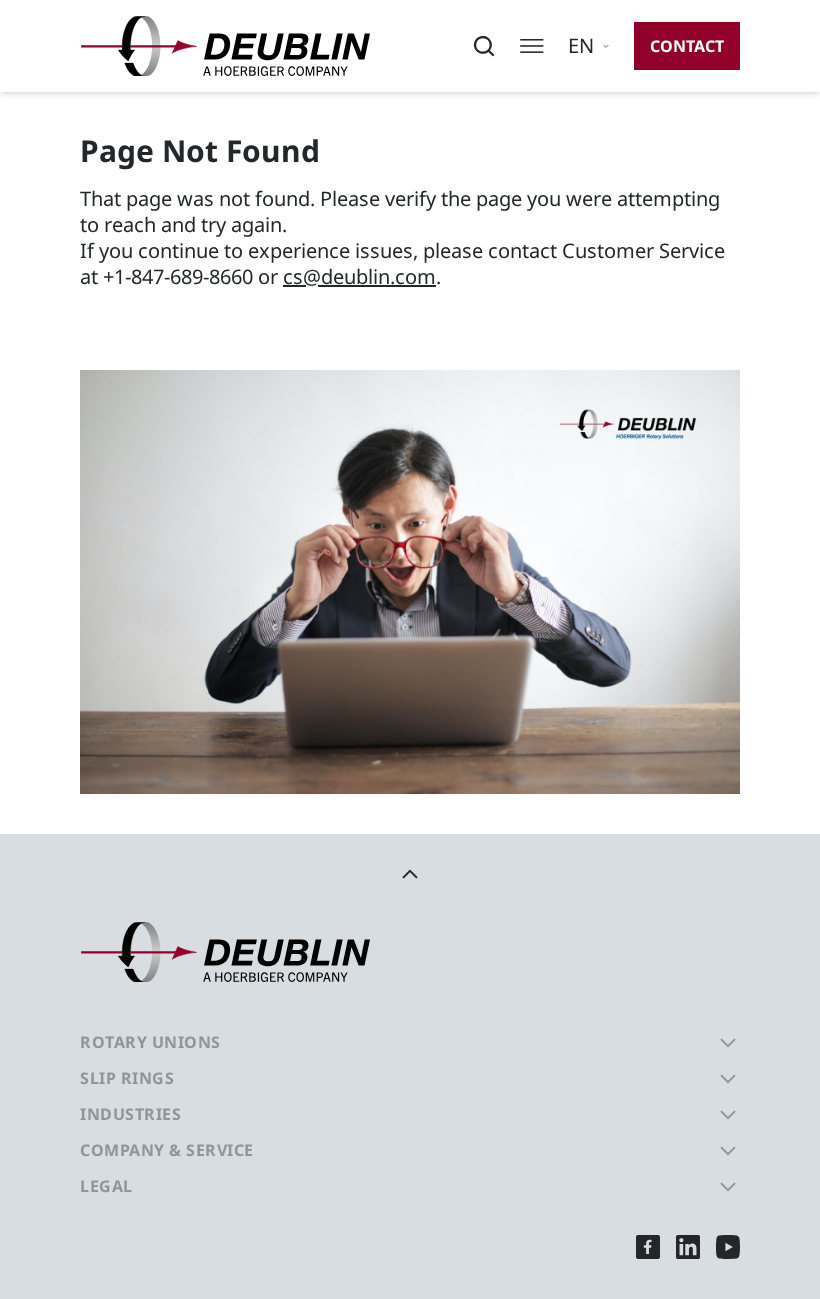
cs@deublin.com (359, 276)
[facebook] (648, 1246)
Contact (687, 46)
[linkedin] (688, 1246)
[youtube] (728, 1246)
